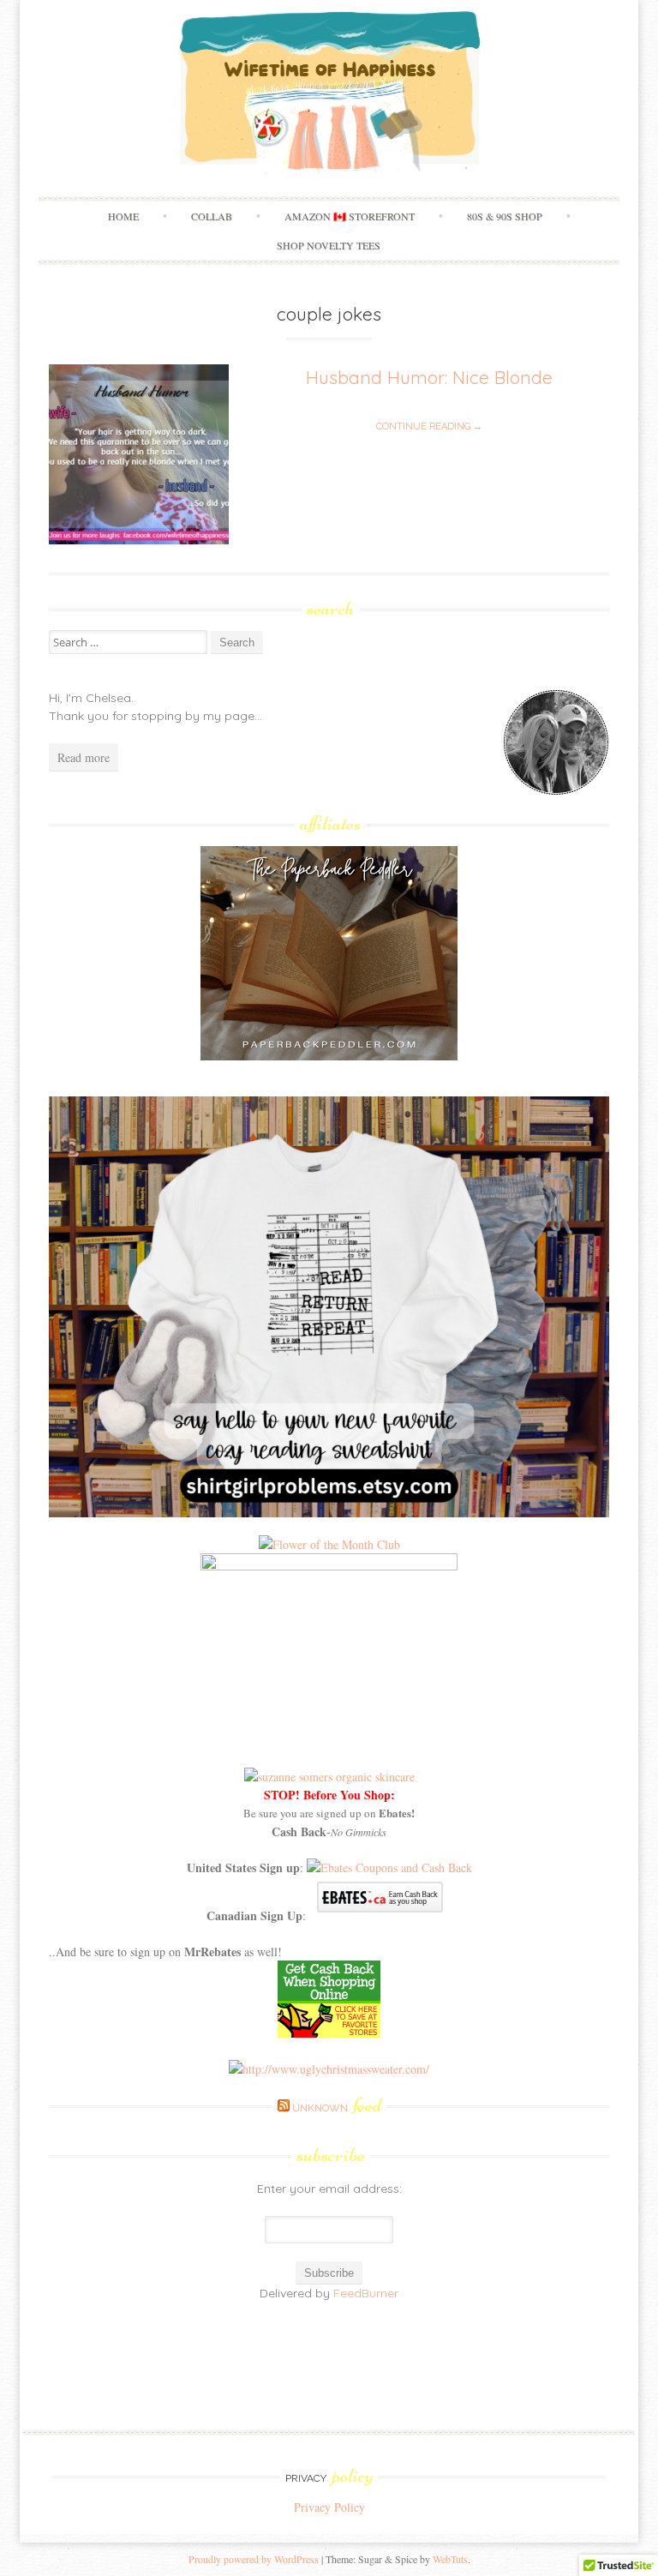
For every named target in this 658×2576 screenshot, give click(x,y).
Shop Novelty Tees (329, 245)
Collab (212, 216)
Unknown (337, 2108)
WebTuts (450, 2559)
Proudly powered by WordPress (254, 2559)
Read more (84, 757)
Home (123, 216)
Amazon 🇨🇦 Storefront (350, 216)
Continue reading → (429, 426)
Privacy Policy (329, 2507)
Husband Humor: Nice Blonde (429, 377)
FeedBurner (366, 2293)
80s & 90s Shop (505, 216)
